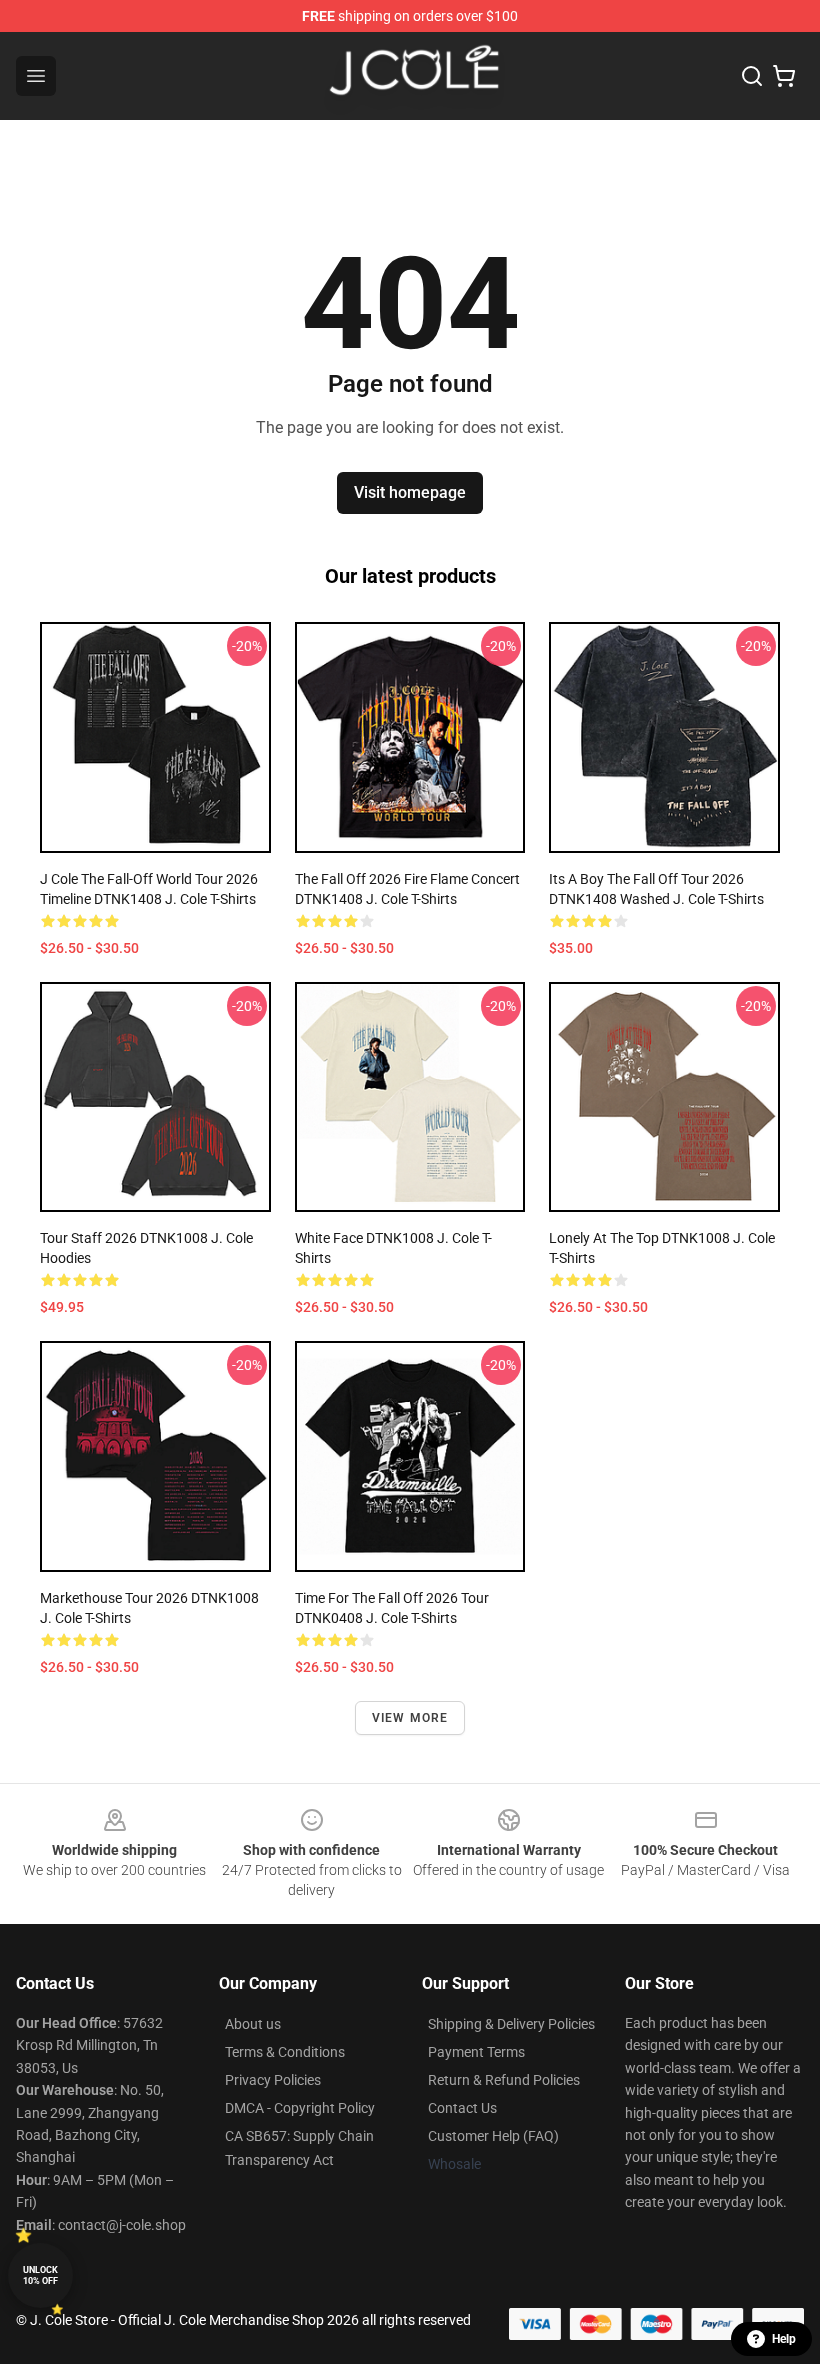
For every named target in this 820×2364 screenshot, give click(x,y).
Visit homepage (410, 492)
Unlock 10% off (40, 2275)
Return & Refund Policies (504, 2080)
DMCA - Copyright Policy (300, 2108)
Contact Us (462, 2108)
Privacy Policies (273, 2080)
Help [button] (784, 2339)
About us (253, 2024)
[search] (752, 76)
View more (410, 1718)
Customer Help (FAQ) (493, 2136)
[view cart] (784, 76)
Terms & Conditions (285, 2052)
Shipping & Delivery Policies (511, 2024)
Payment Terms (476, 2052)
